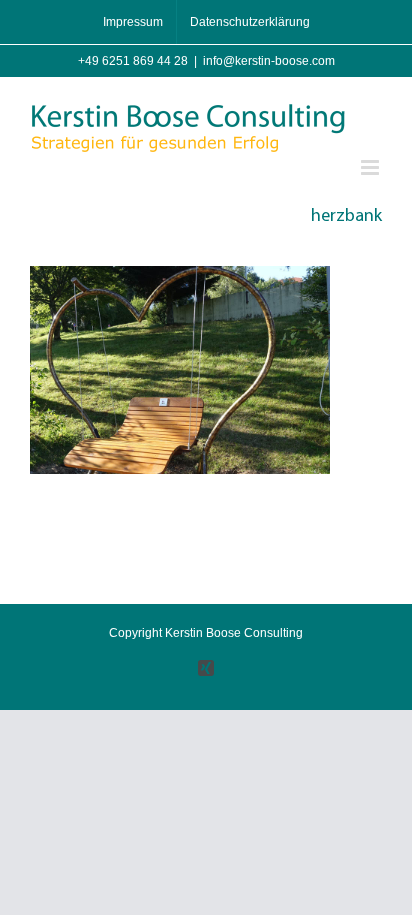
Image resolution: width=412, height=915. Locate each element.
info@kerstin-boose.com (269, 61)
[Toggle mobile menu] (371, 167)
